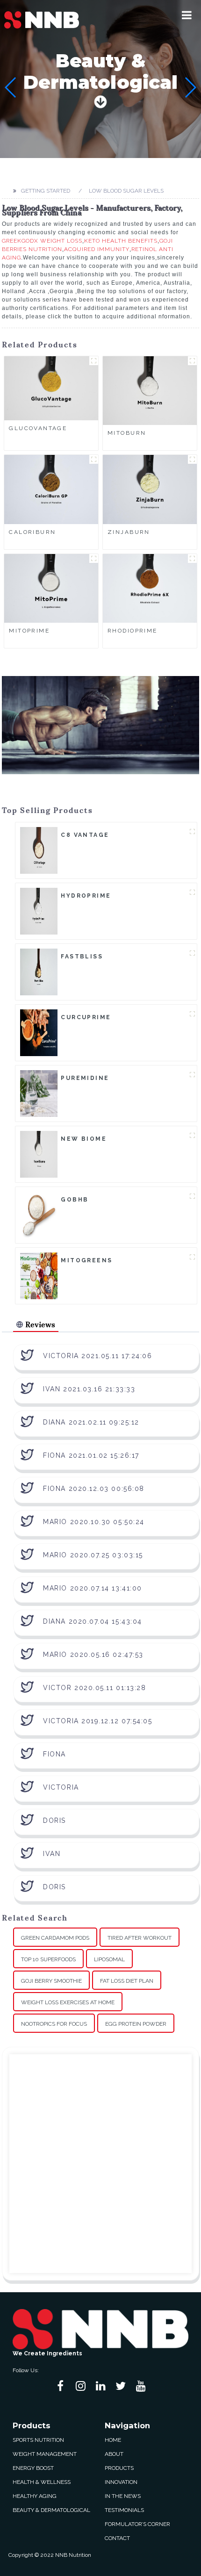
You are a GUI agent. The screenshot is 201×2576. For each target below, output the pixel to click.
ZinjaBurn (129, 532)
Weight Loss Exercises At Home (68, 2002)
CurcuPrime (86, 1017)
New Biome (84, 1139)
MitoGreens (86, 1260)
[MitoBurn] (150, 390)
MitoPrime (29, 631)
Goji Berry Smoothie (51, 1981)
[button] (187, 15)
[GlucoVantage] (51, 388)
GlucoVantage (38, 428)
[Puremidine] (39, 1093)
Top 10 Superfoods (48, 1959)
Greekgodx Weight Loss (42, 241)
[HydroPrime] (39, 911)
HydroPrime (86, 896)
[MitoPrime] (51, 588)
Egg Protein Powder (136, 2024)
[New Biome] (39, 1154)
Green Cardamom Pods (55, 1938)
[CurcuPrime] (39, 1032)
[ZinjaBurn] (150, 489)
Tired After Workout (140, 1938)
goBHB (75, 1200)
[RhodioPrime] (150, 588)
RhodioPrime (133, 631)
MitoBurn (127, 433)
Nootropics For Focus (54, 2024)
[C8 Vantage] (39, 850)
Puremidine (85, 1078)
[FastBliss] (39, 971)
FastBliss (82, 957)
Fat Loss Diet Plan (127, 1981)
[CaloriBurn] (51, 489)
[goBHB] (39, 1215)
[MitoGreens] (39, 1275)
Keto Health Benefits (121, 241)
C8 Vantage (85, 835)
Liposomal (109, 1959)
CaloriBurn (32, 532)
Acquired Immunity (97, 249)
